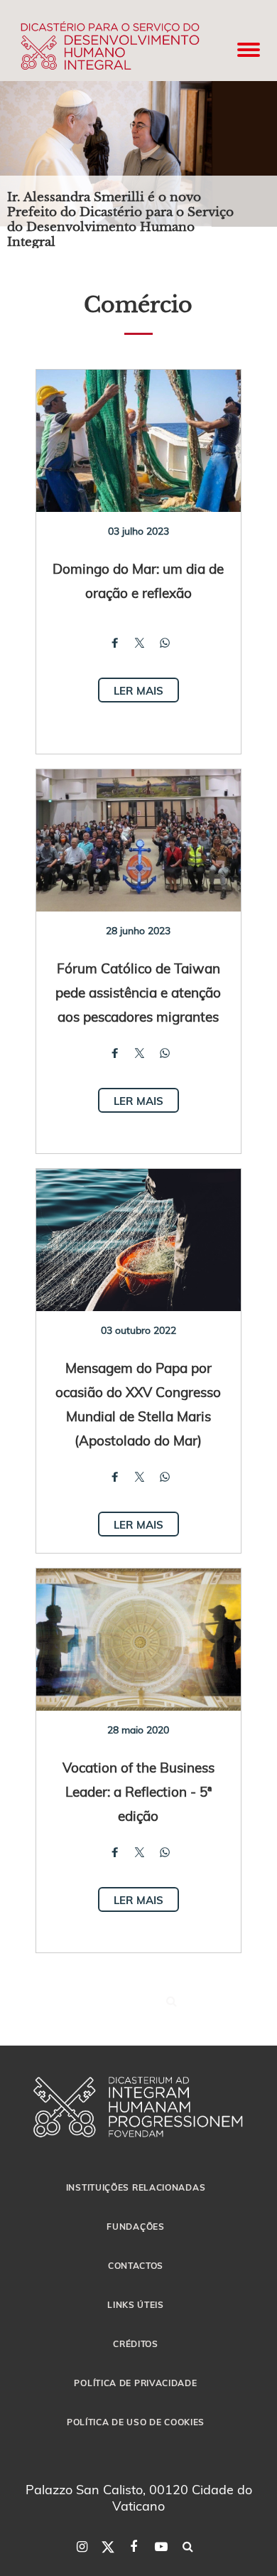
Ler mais (138, 690)
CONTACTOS (136, 2265)
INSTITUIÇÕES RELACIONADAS (136, 2187)
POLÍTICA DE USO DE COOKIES (136, 2422)
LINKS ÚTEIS (136, 2304)
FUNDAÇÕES (135, 2226)
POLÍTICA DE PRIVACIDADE (135, 2383)
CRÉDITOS (136, 2343)
